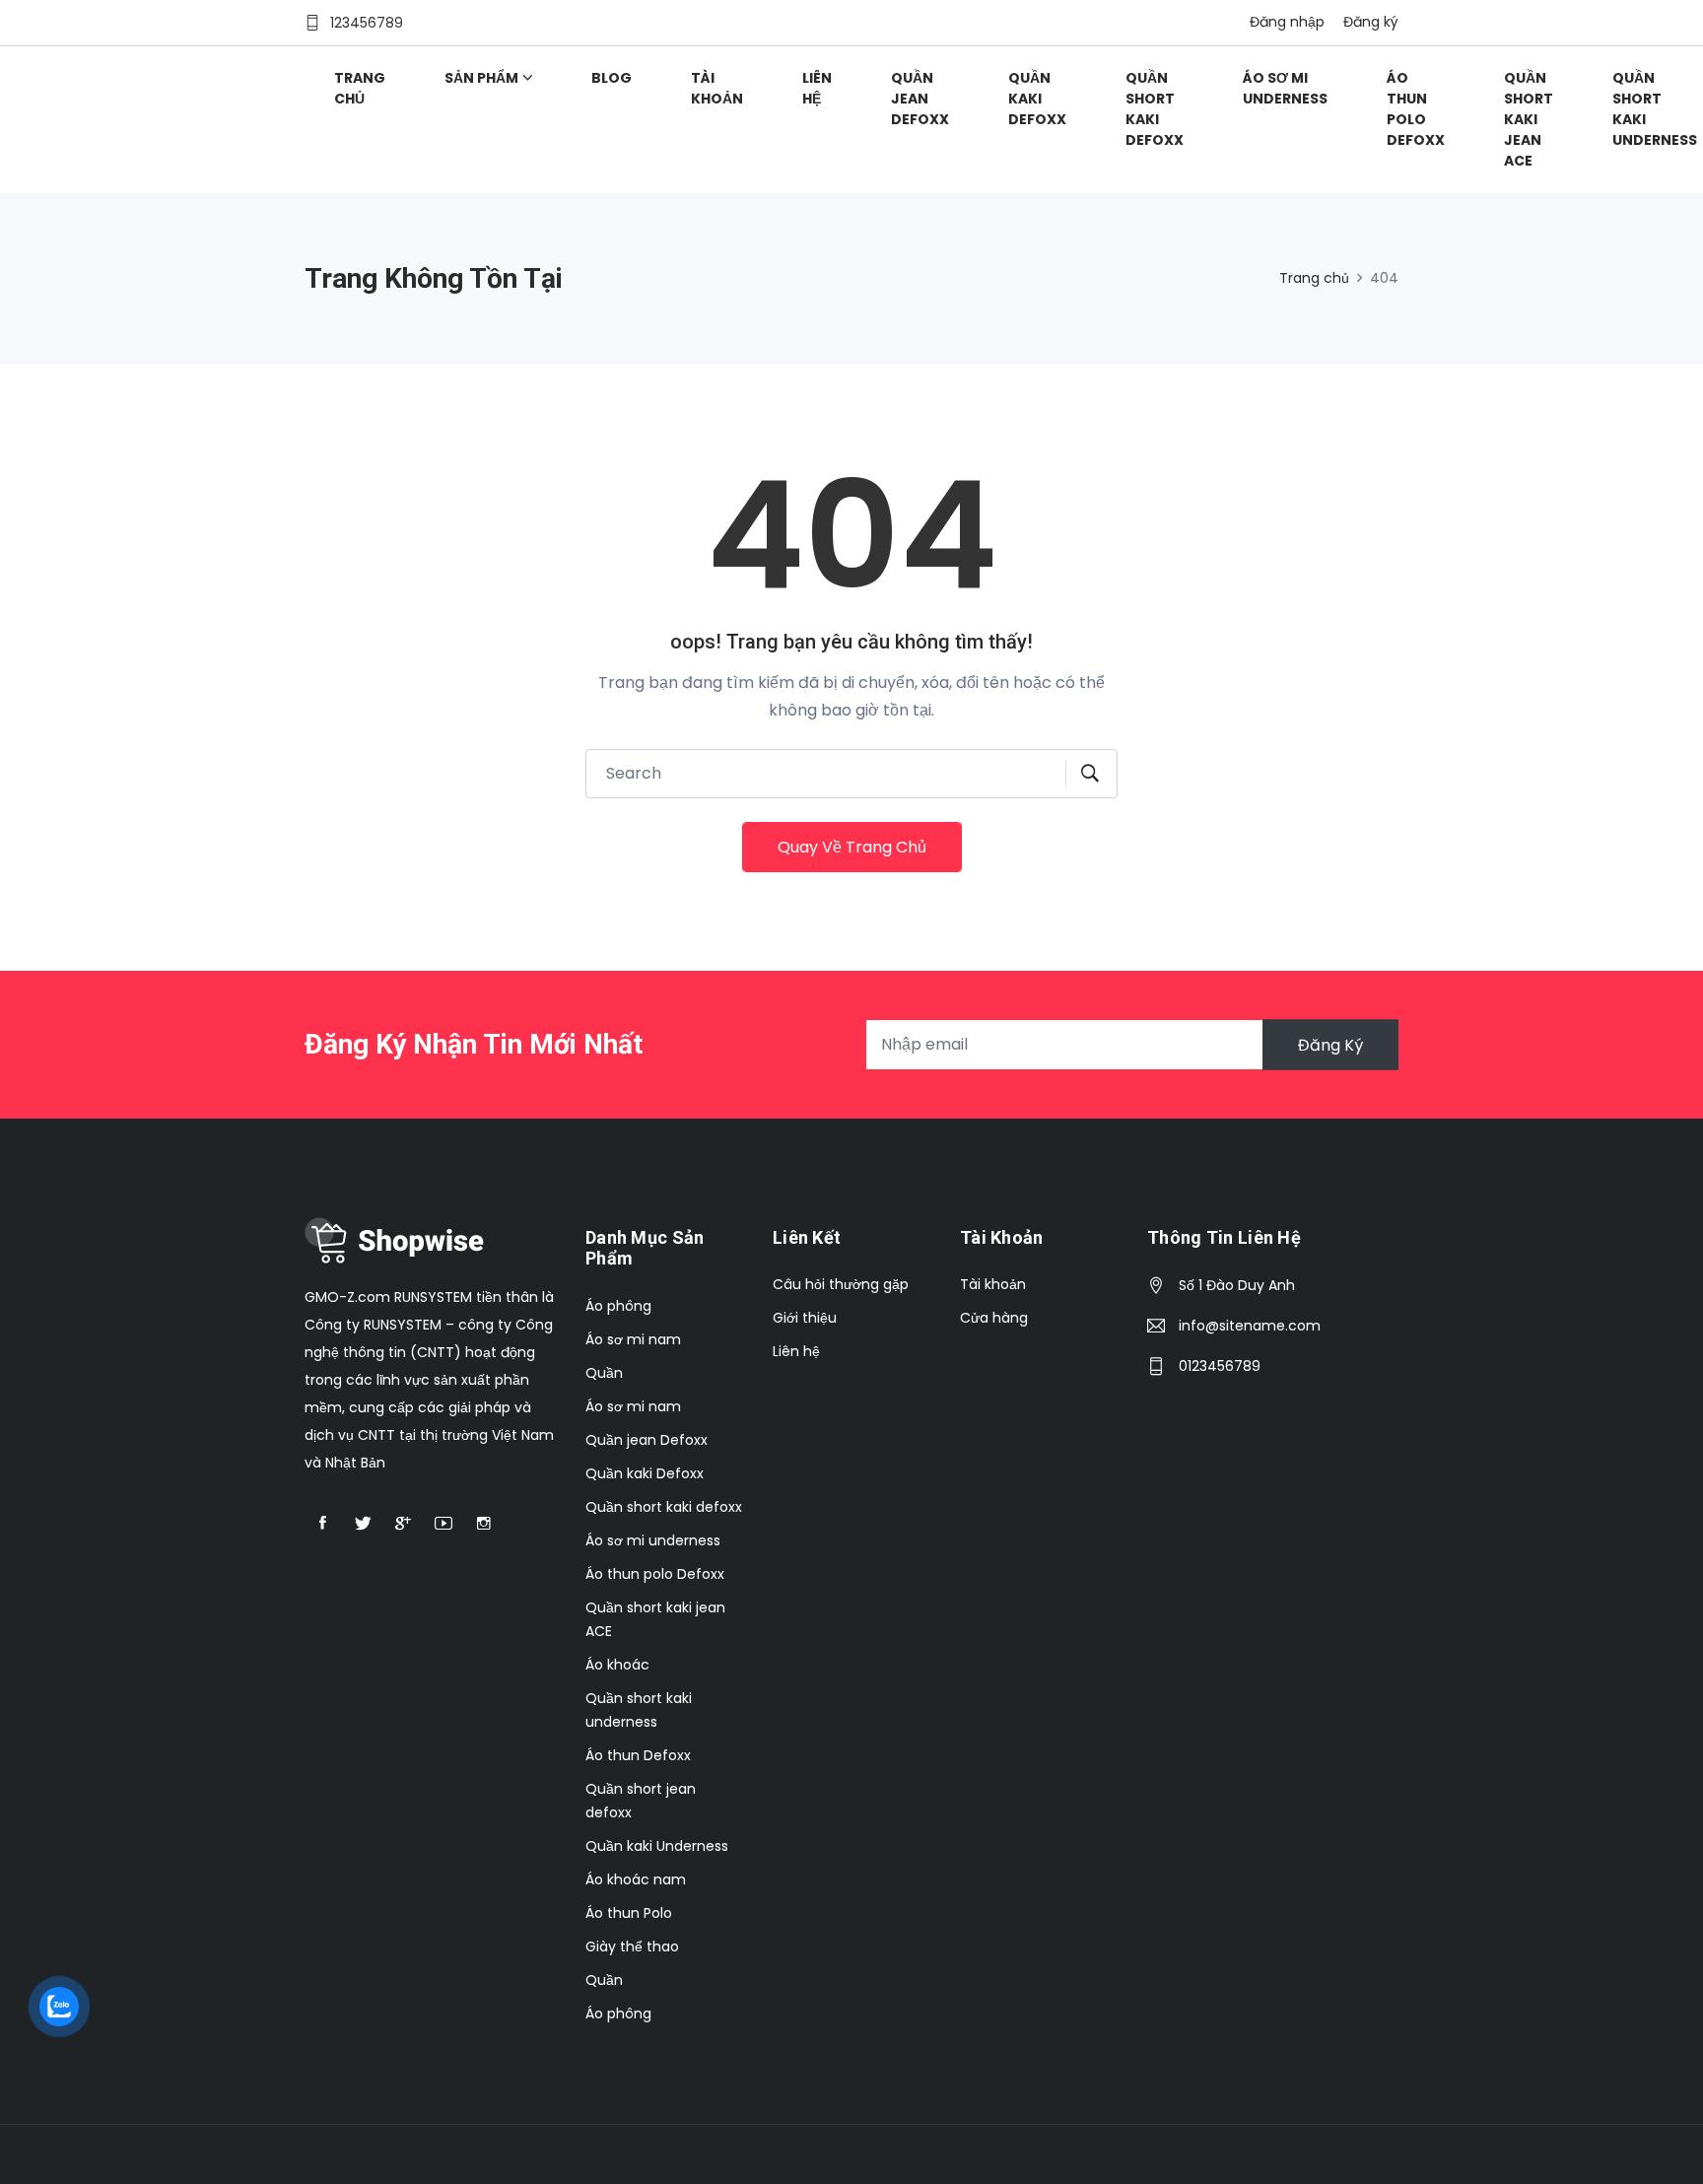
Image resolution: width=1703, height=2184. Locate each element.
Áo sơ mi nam (633, 1339)
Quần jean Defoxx (920, 99)
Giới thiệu (805, 1318)
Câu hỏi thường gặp (841, 1284)
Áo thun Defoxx (638, 1755)
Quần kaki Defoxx (1037, 99)
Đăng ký (1371, 22)
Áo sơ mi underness (1285, 88)
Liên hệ (817, 88)
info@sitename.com (1250, 1326)
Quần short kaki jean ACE (1529, 119)
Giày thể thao (632, 1946)
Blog (612, 78)
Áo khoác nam (636, 1879)
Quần (604, 1373)
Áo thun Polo (629, 1913)
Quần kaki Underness (657, 1846)
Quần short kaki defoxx (1155, 109)
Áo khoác (617, 1665)
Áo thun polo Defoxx (1416, 109)
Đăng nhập (1287, 22)
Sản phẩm (481, 78)
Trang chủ (360, 88)
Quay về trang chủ (852, 847)
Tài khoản (717, 88)
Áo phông (618, 1306)
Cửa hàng (994, 1318)
